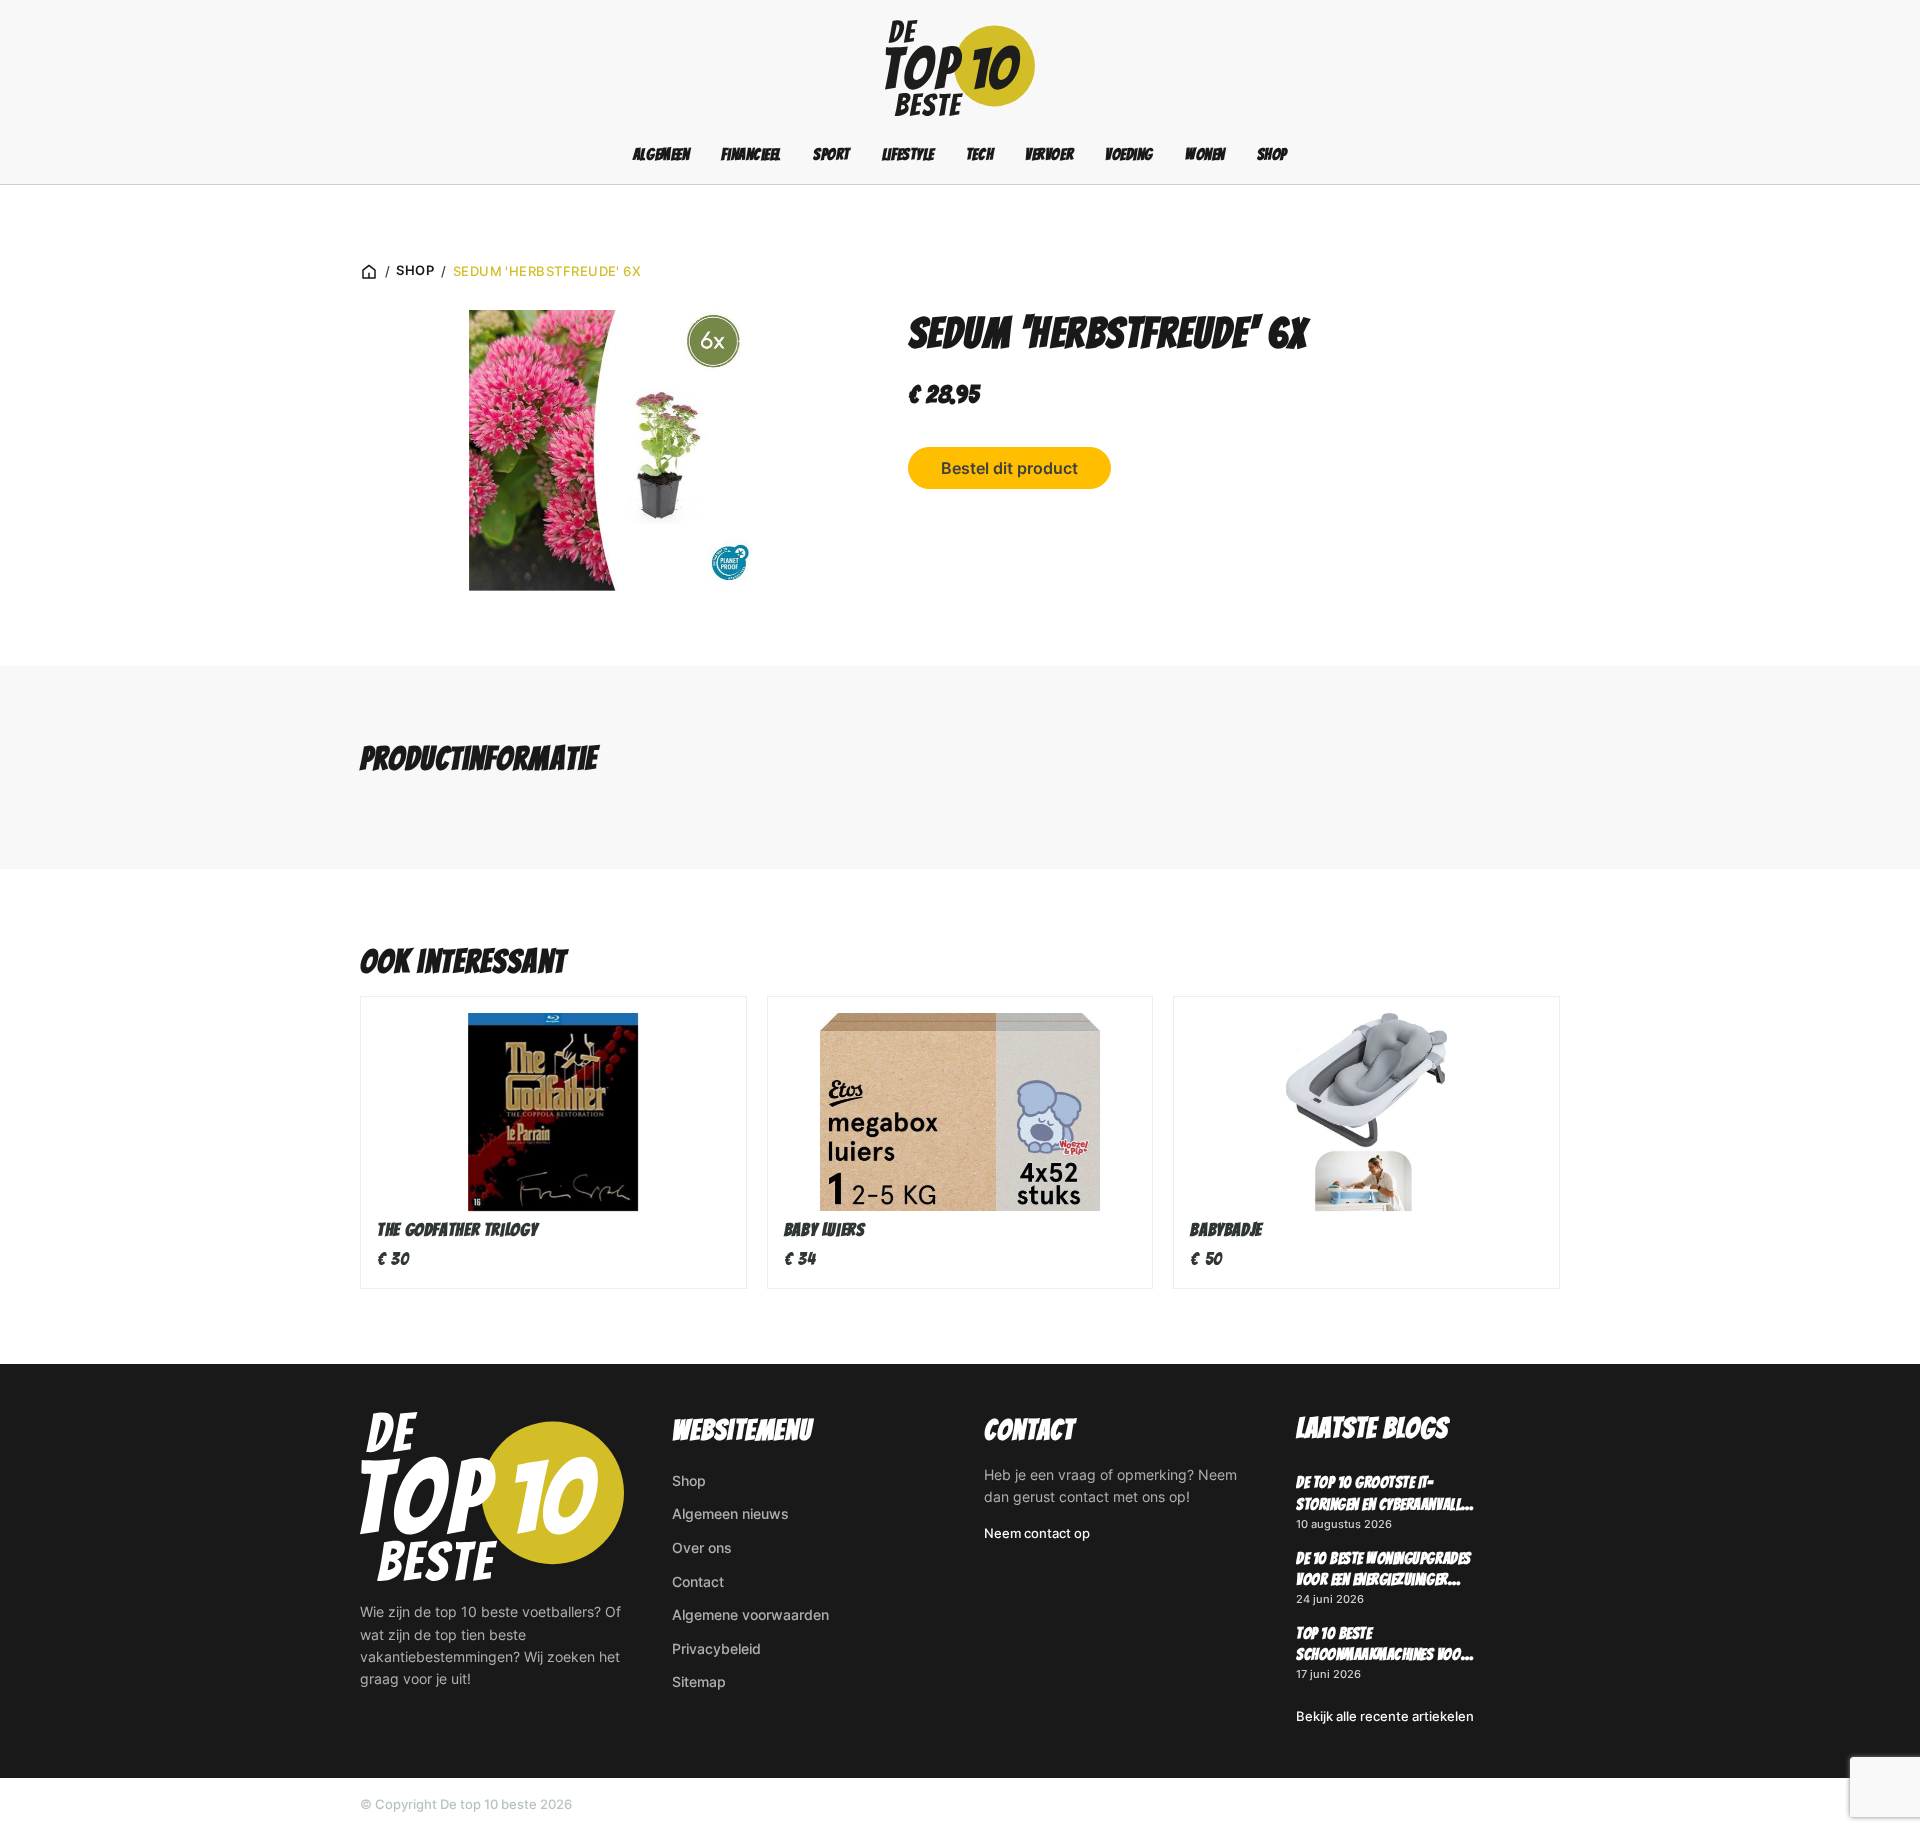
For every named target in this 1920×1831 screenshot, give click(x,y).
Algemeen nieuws (730, 1513)
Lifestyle (908, 154)
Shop (1272, 154)
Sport (831, 154)
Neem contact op (1037, 1533)
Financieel (751, 154)
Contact (698, 1581)
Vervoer (1049, 154)
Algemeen (661, 154)
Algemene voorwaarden (750, 1614)
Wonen (1205, 154)
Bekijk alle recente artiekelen (1385, 1716)
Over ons (702, 1547)
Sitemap (699, 1681)
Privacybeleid (716, 1648)
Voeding (1129, 154)
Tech (979, 154)
